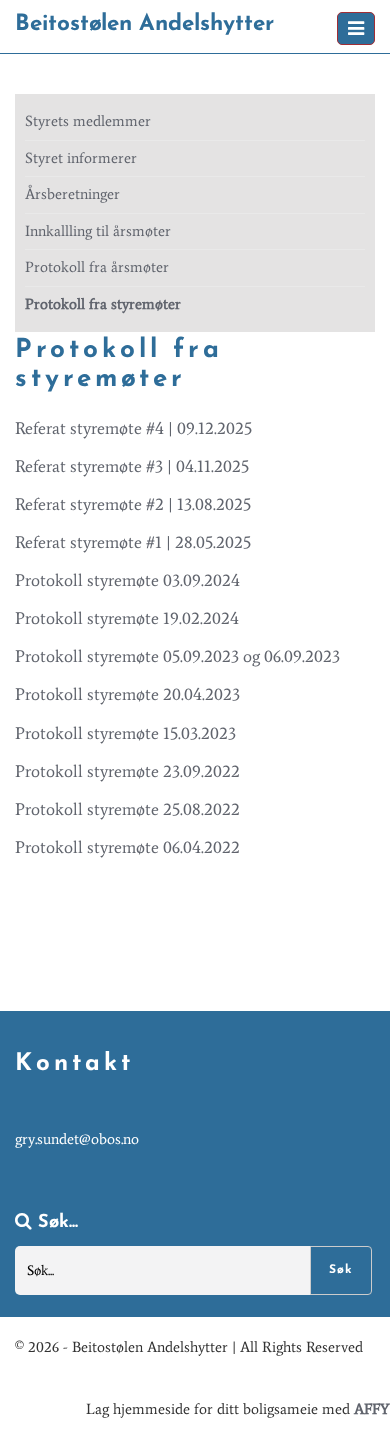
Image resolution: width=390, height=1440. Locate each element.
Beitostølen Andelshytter (144, 24)
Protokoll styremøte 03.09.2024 (127, 580)
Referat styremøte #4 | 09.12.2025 (133, 428)
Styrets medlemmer (88, 121)
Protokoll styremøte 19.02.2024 (127, 618)
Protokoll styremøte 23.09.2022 (127, 771)
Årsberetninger (72, 194)
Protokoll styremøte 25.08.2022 (127, 809)
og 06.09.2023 (291, 656)
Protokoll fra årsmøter (97, 267)
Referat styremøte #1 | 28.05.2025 (133, 542)
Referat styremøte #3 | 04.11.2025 (132, 466)
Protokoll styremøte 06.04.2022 (127, 847)
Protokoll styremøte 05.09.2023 (127, 656)
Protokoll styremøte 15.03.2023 (125, 733)
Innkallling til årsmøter (98, 231)
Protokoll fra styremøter (103, 304)
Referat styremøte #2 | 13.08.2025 (133, 504)
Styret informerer (81, 158)
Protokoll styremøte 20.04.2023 (127, 694)
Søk (341, 1270)
